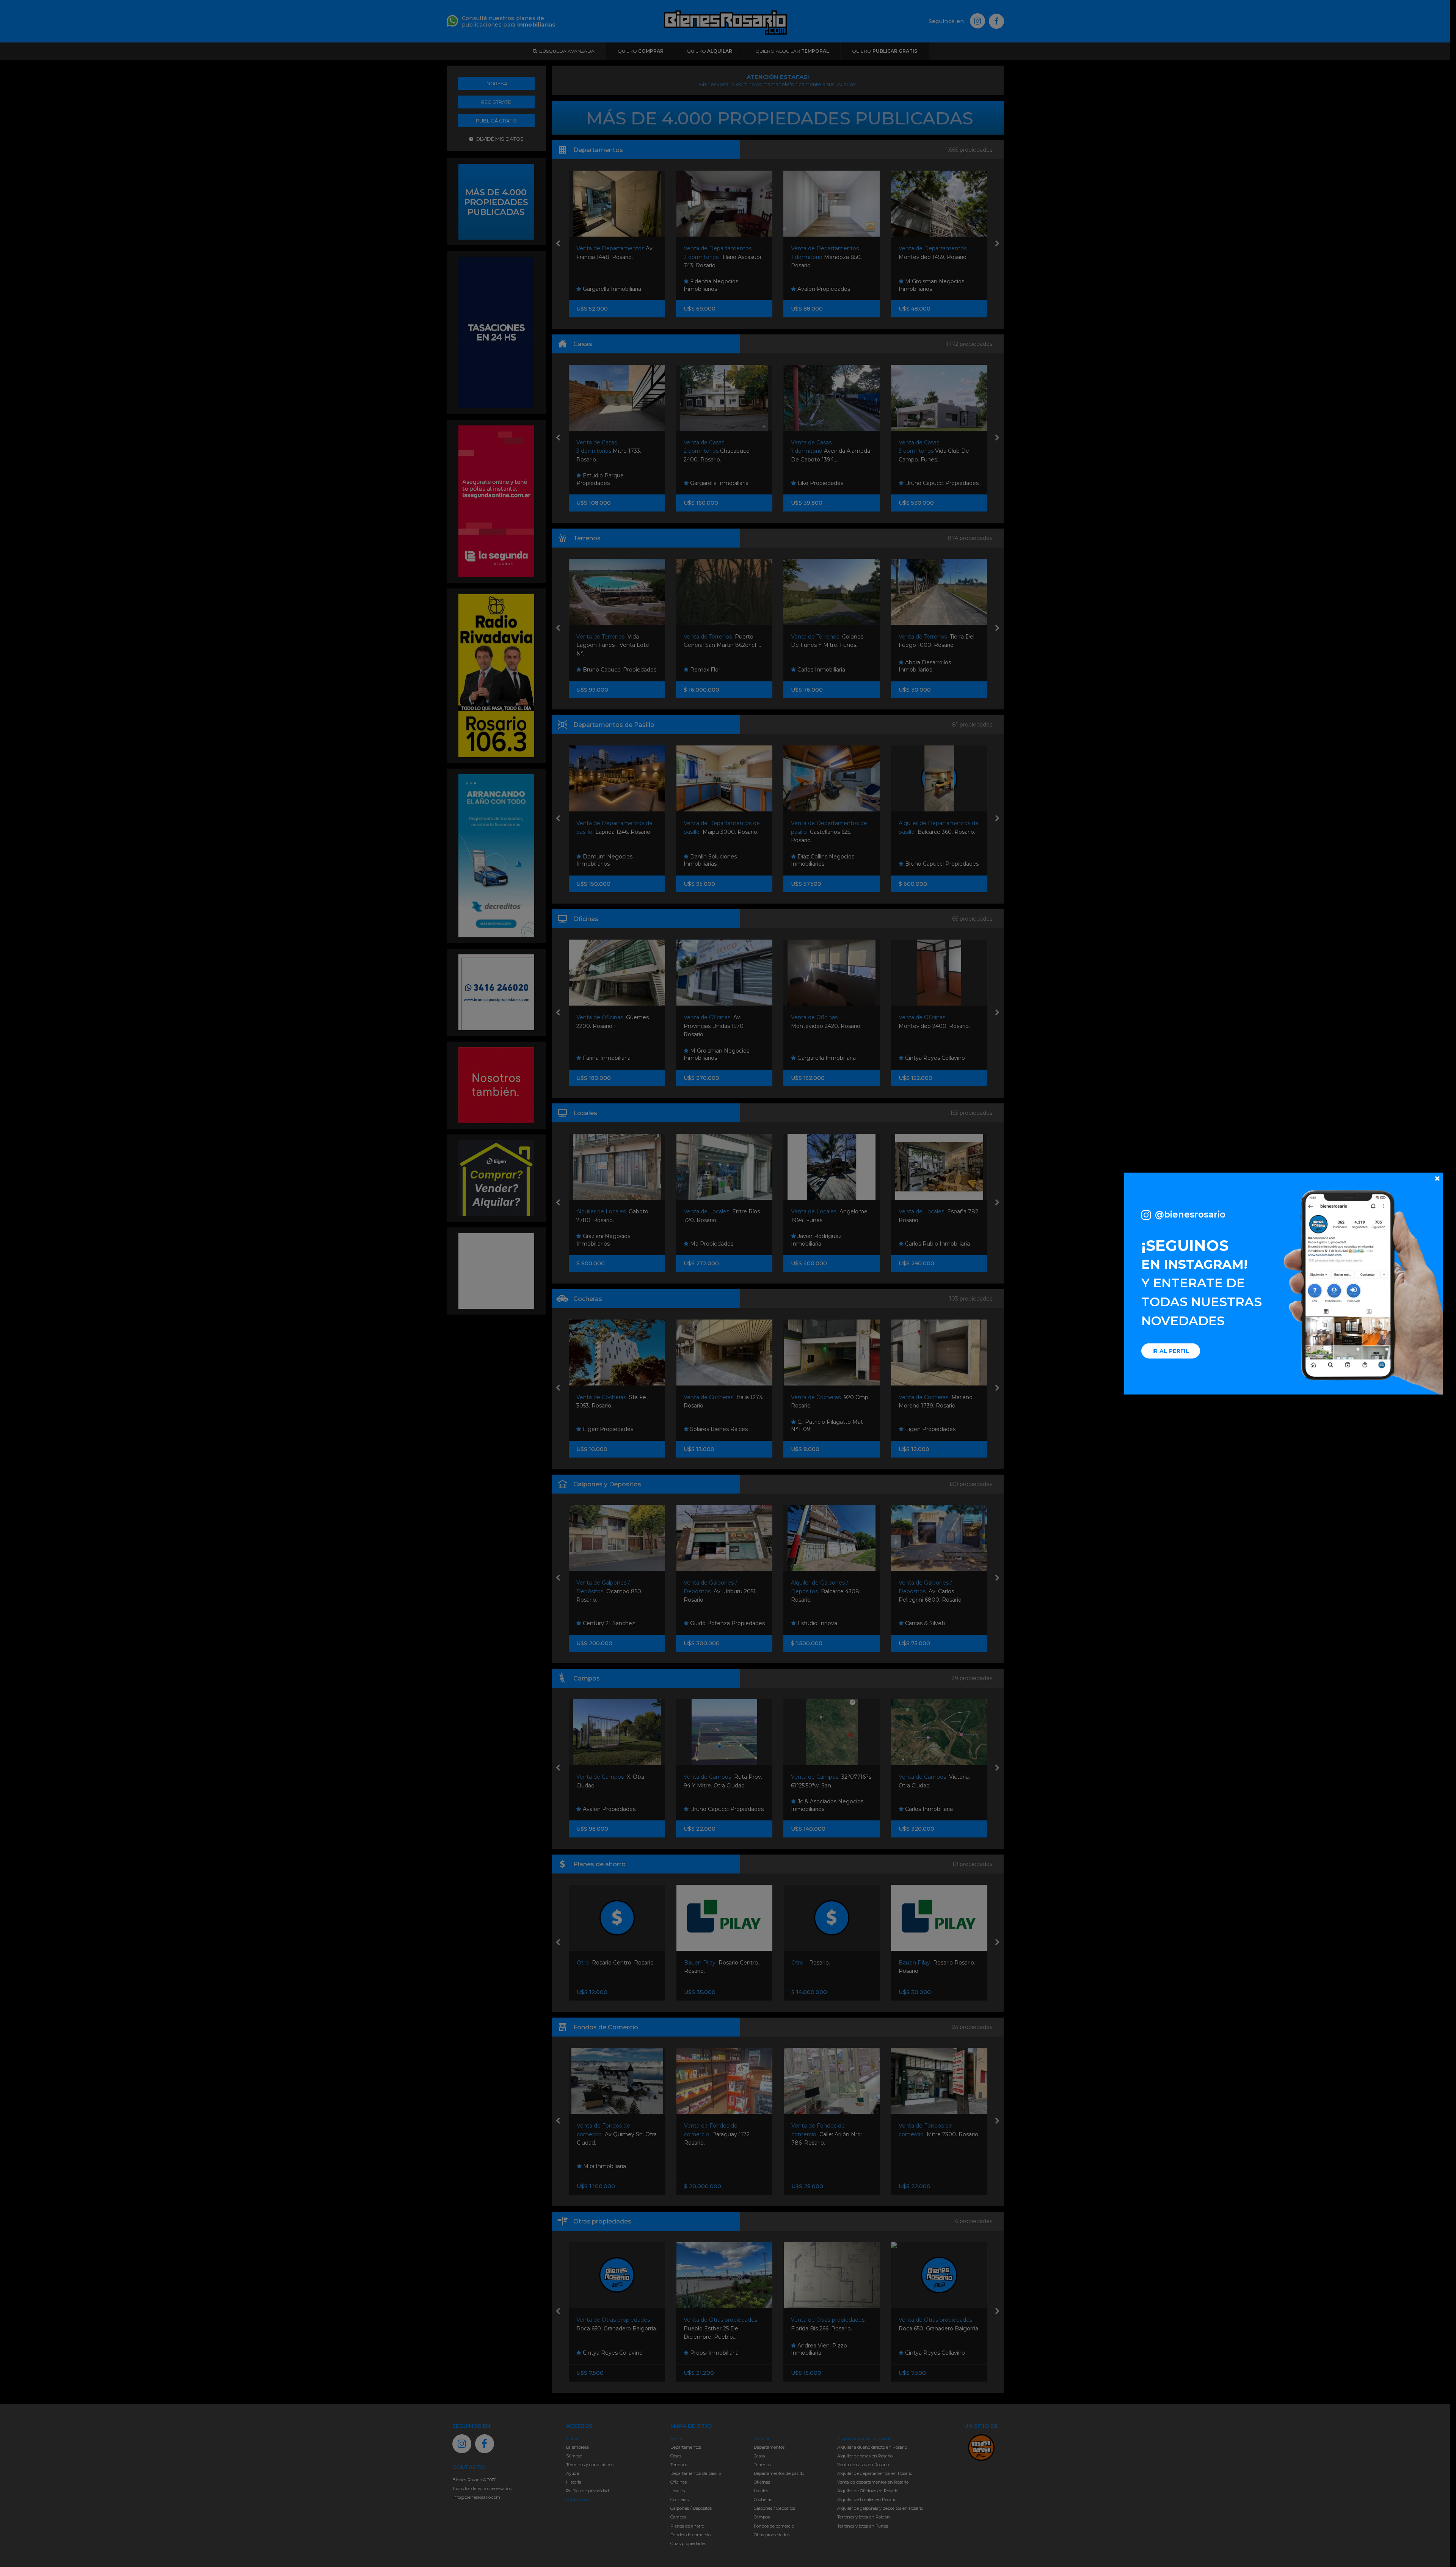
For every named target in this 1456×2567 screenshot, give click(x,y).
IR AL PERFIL (1171, 1351)
